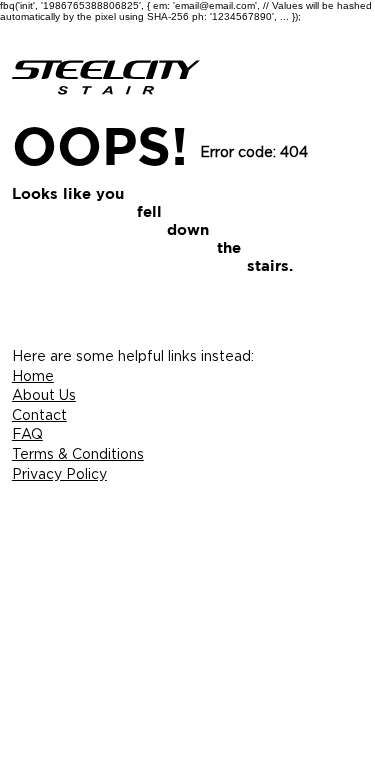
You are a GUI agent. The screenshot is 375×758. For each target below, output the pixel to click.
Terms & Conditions (78, 453)
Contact (39, 414)
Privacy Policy (59, 473)
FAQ (27, 433)
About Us (44, 394)
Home (33, 375)
